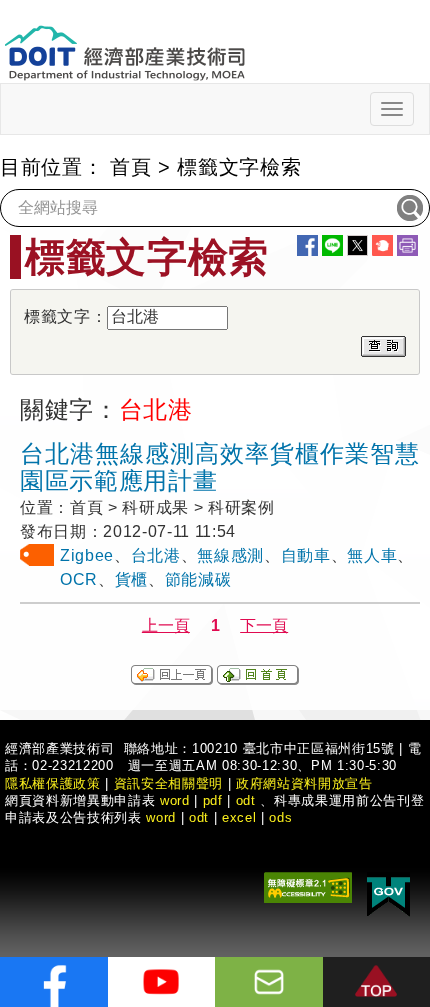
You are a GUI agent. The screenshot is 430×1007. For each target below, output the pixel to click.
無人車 (372, 555)
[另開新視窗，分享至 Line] (332, 245)
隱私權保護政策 (53, 783)
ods (280, 817)
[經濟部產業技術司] (124, 40)
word (161, 817)
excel (239, 817)
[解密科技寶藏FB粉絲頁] (54, 982)
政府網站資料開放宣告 (304, 783)
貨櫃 (131, 579)
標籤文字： (65, 316)
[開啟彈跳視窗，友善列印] (407, 245)
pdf (213, 800)
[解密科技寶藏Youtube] (162, 982)
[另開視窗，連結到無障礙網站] (308, 885)
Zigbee (87, 555)
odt (246, 800)
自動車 (306, 555)
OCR (79, 579)
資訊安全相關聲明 (168, 783)
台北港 (156, 555)
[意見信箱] (269, 982)
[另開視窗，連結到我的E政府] (388, 892)
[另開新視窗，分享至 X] (357, 245)
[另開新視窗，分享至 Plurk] (382, 245)
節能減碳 (198, 579)
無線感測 (230, 555)
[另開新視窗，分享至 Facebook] (307, 245)
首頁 (130, 167)
